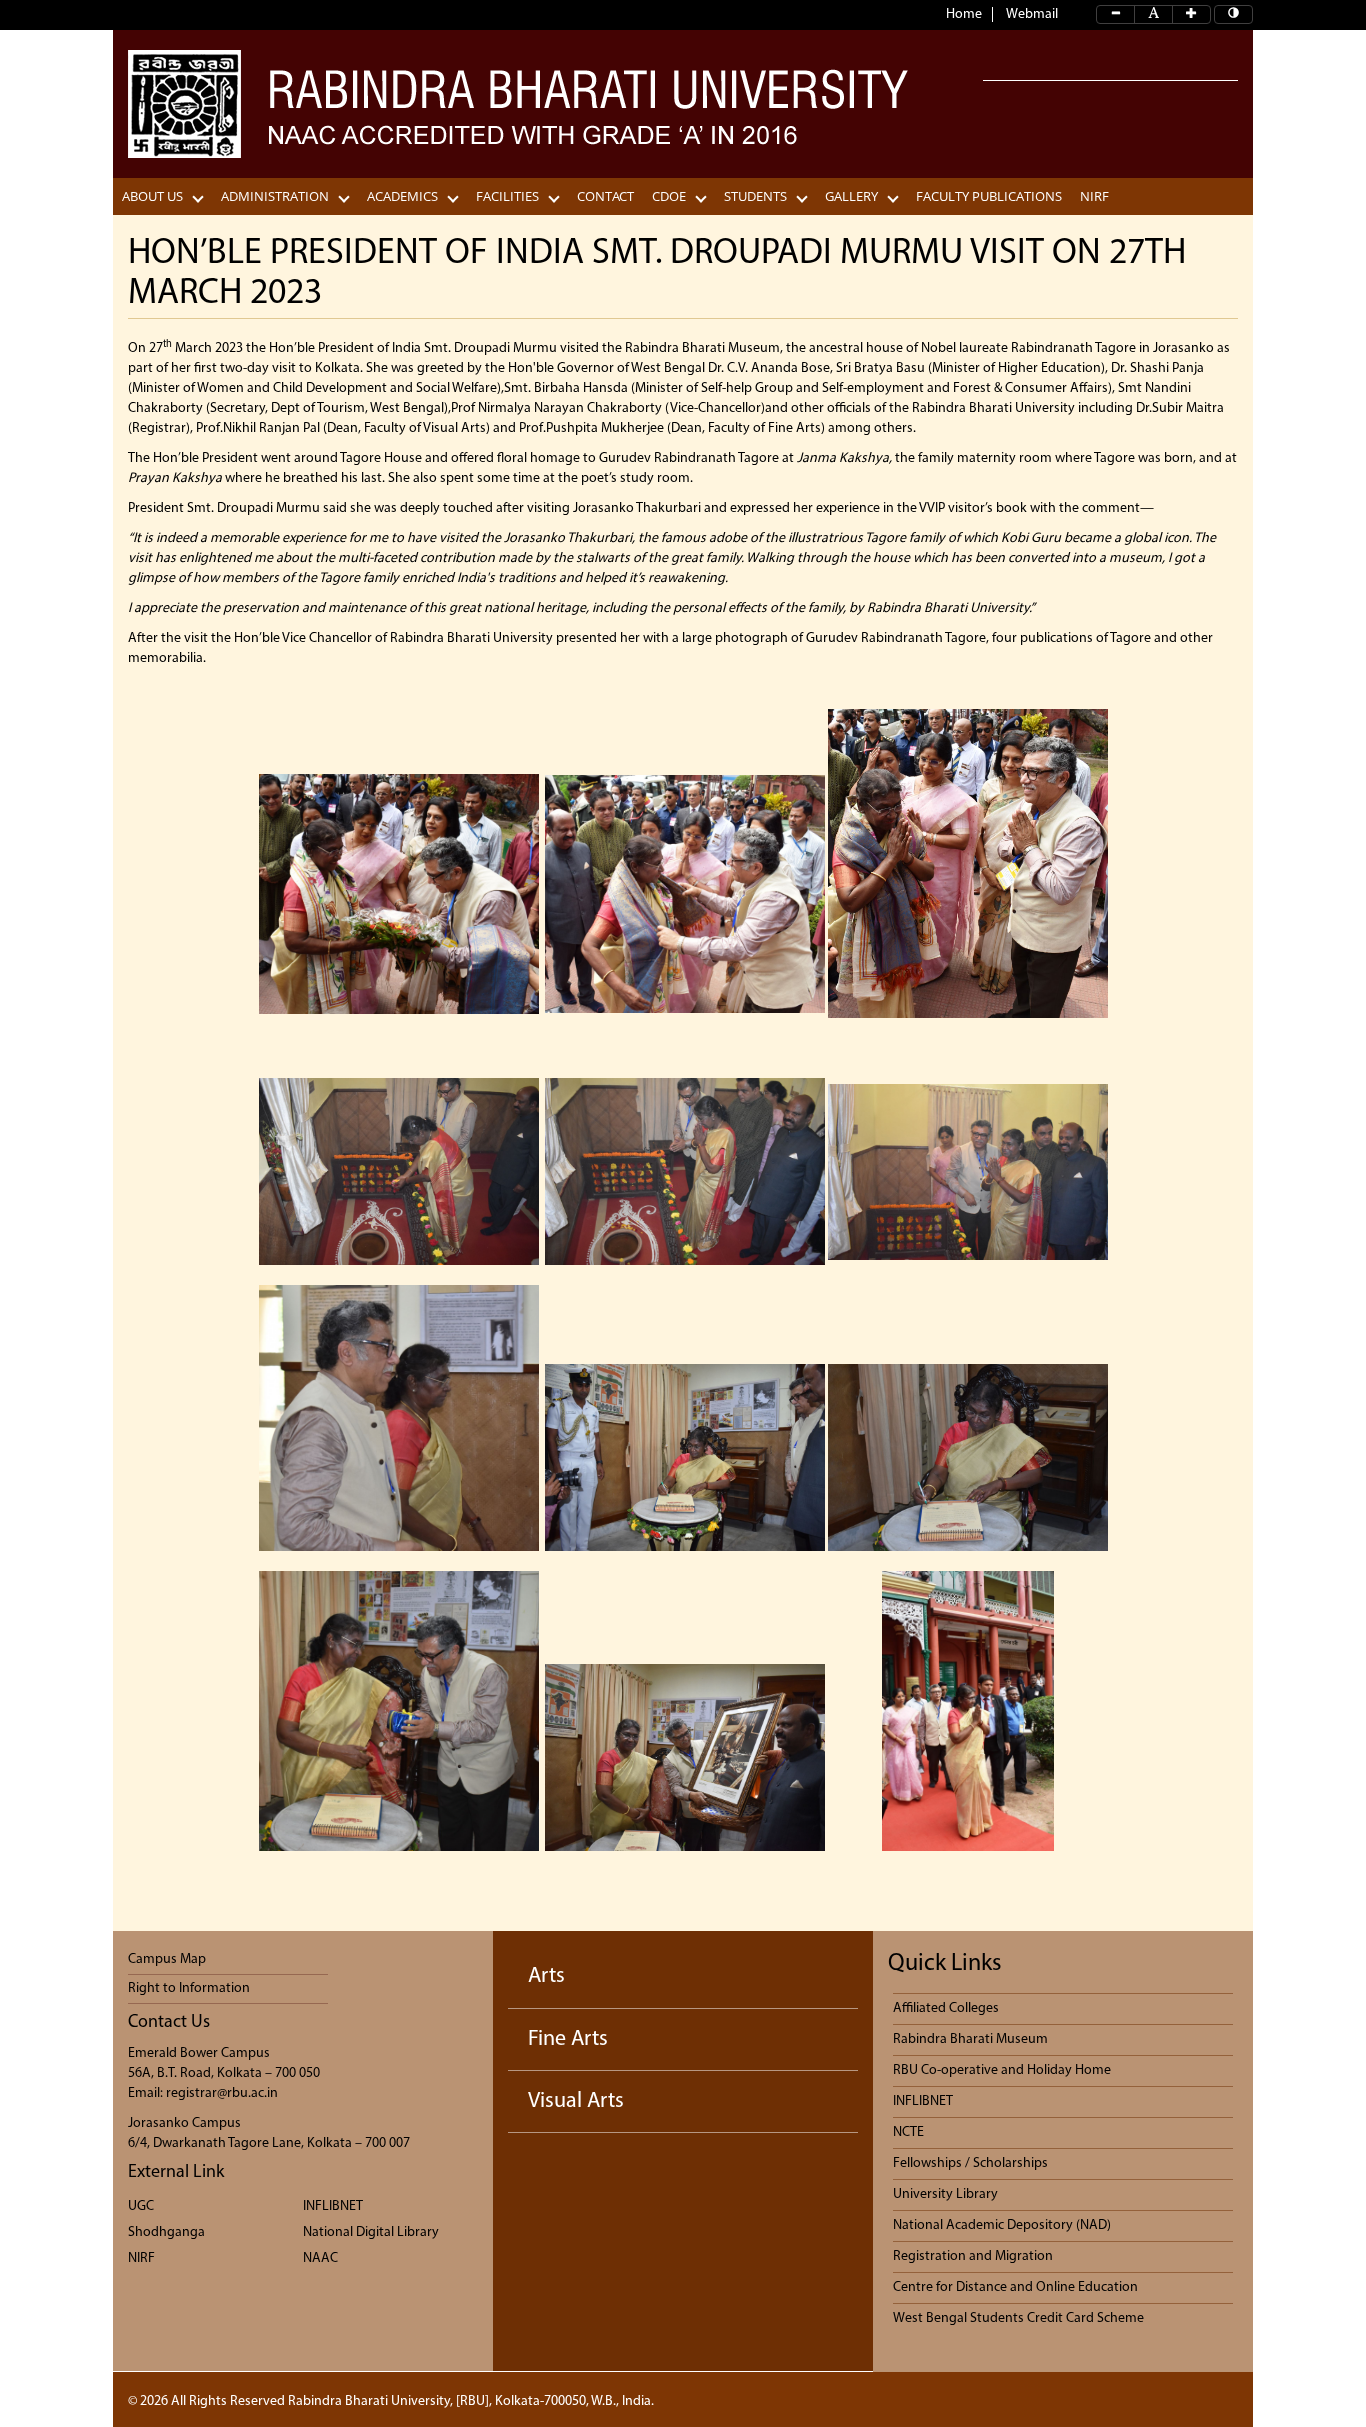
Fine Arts (568, 2039)
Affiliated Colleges (946, 2008)
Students (755, 196)
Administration (275, 196)
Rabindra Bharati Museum (970, 2039)
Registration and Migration (973, 2256)
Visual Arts (576, 2101)
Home (964, 14)
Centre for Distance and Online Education (1015, 2287)
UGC (141, 2206)
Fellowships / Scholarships (970, 2163)
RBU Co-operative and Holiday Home (1002, 2070)
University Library (945, 2194)
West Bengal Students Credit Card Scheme (1018, 2318)
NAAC (320, 2258)
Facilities (507, 196)
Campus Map (167, 1959)
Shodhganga (166, 2232)
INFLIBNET (333, 2206)
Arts (546, 1976)
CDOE (669, 196)
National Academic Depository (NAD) (1002, 2225)
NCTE (908, 2132)
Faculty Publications (989, 196)
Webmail (1032, 14)
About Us (152, 196)
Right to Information (189, 1988)
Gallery (851, 196)
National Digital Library (371, 2232)
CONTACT (605, 196)
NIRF (1094, 196)
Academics (402, 196)
